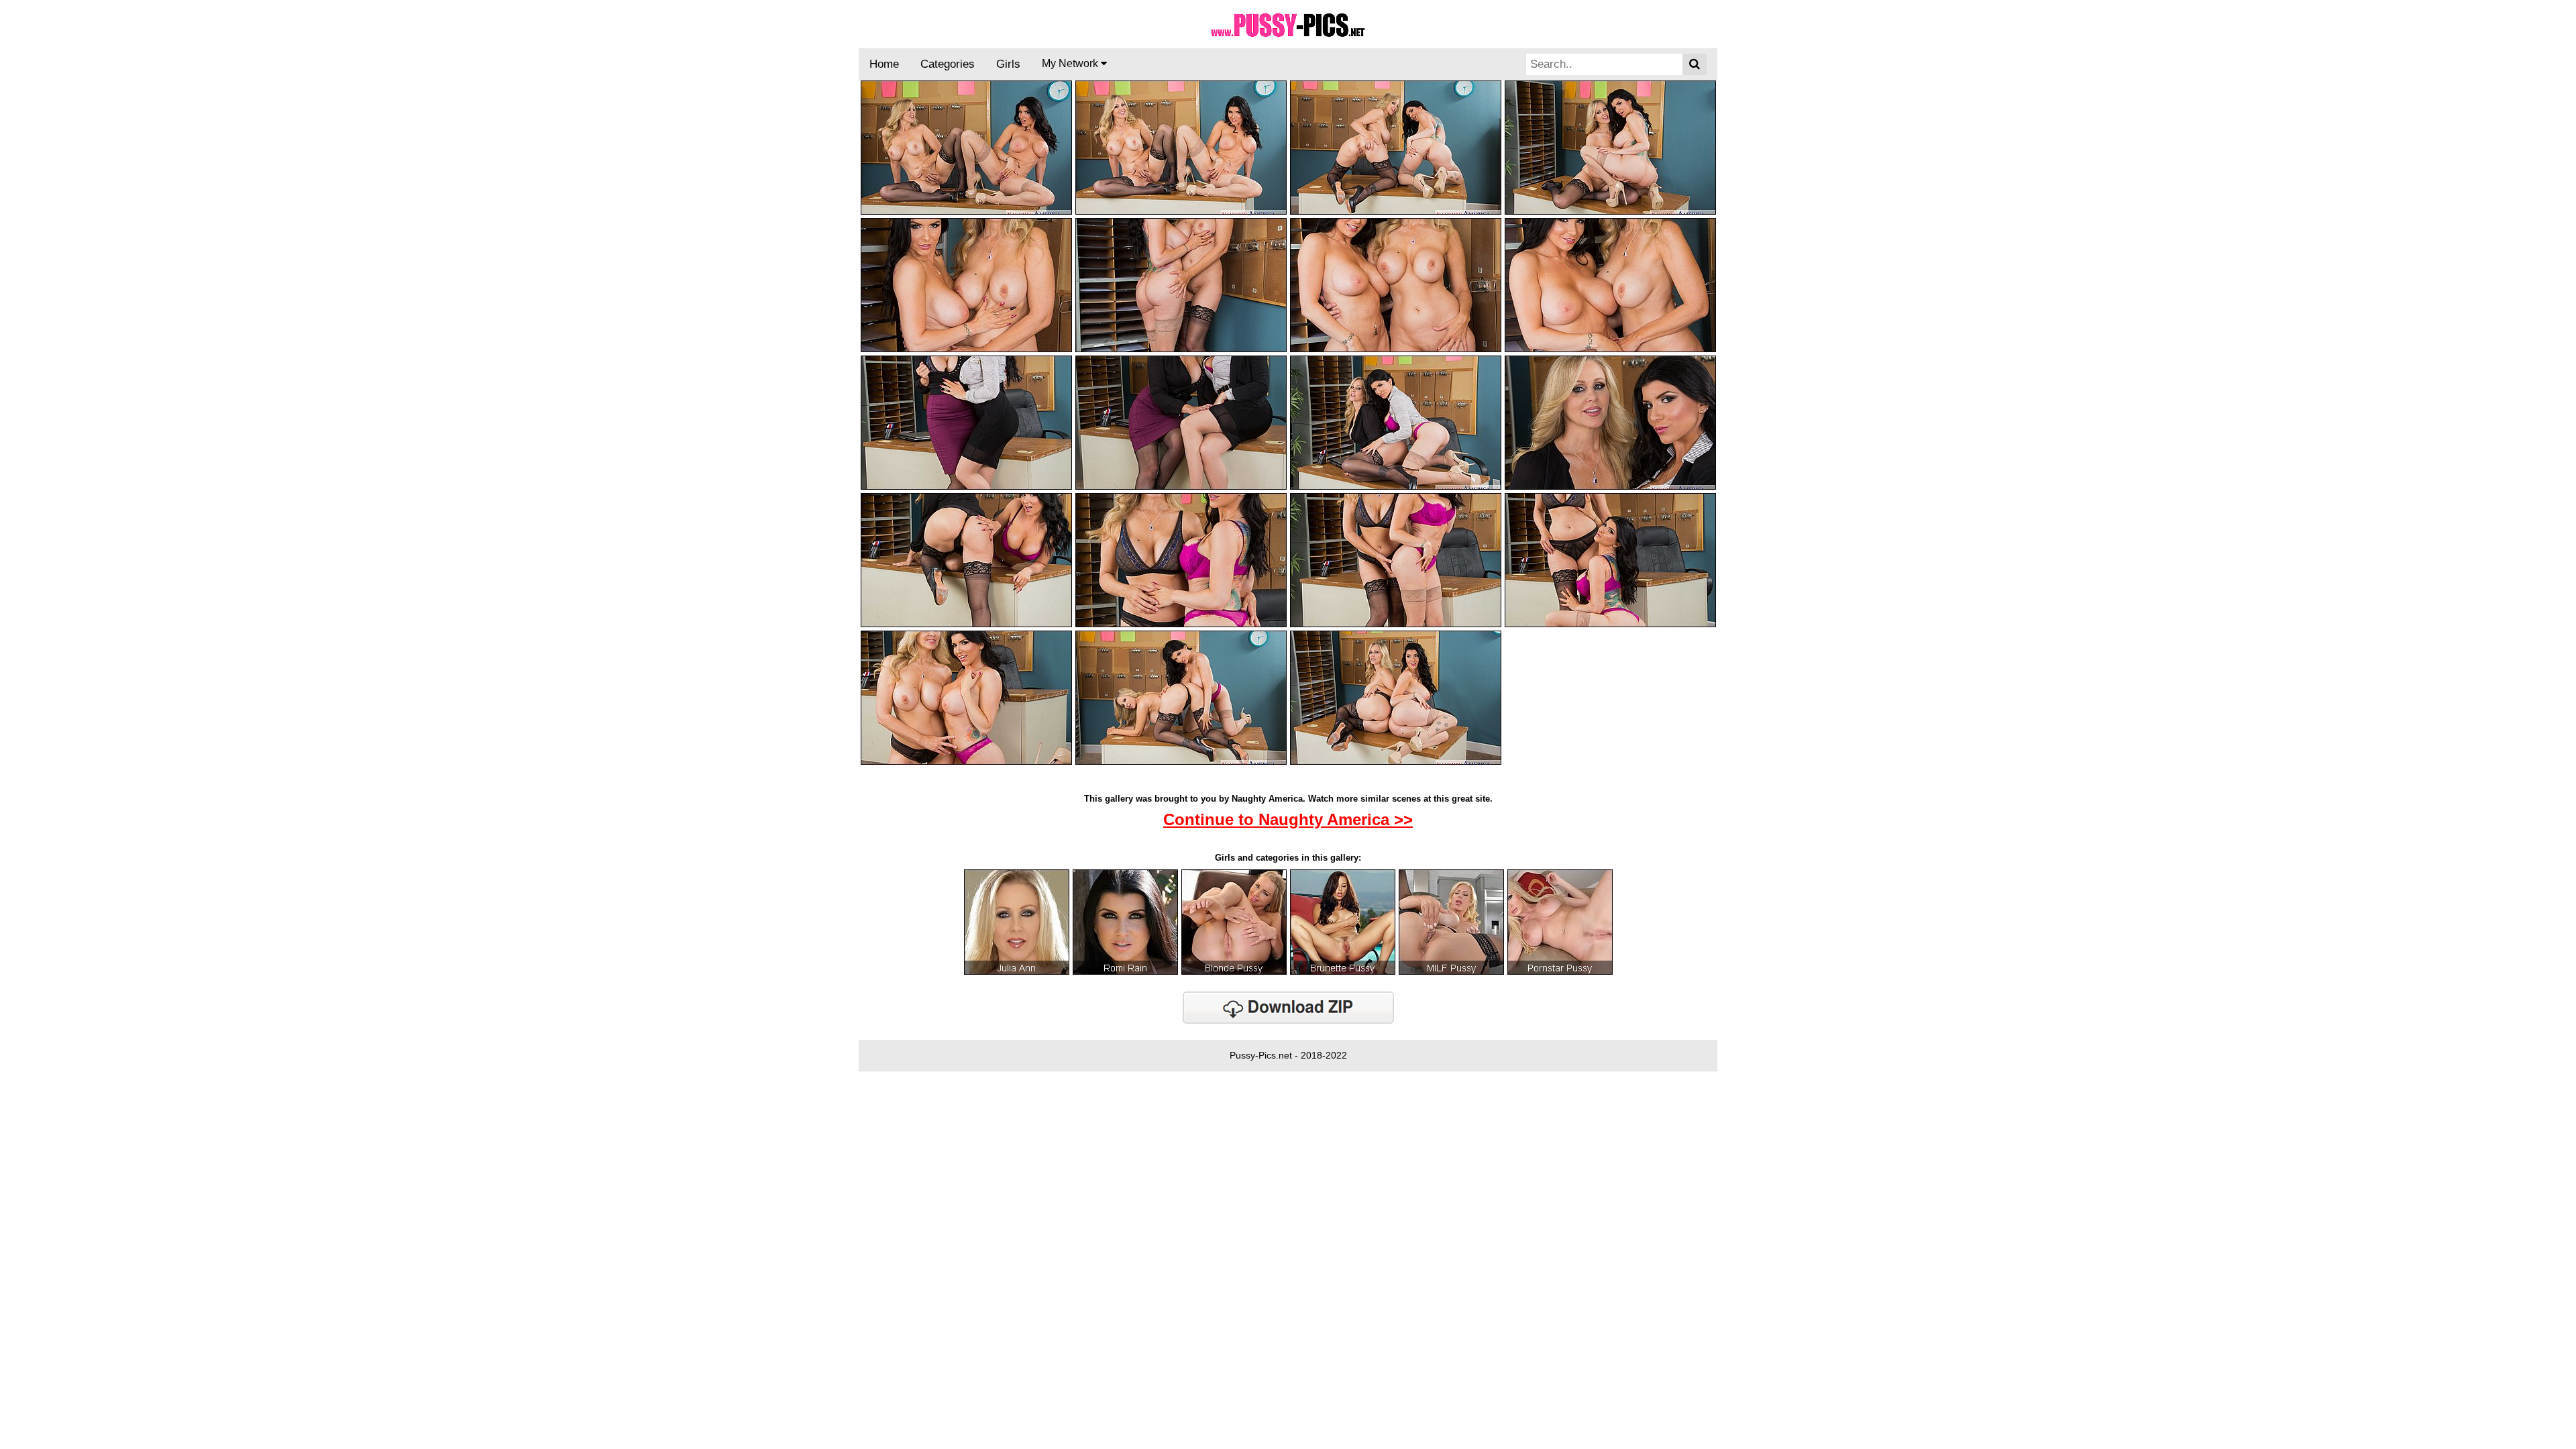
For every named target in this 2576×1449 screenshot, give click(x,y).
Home (884, 64)
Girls (1008, 64)
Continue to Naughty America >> (1288, 819)
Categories (948, 64)
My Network (1071, 63)
